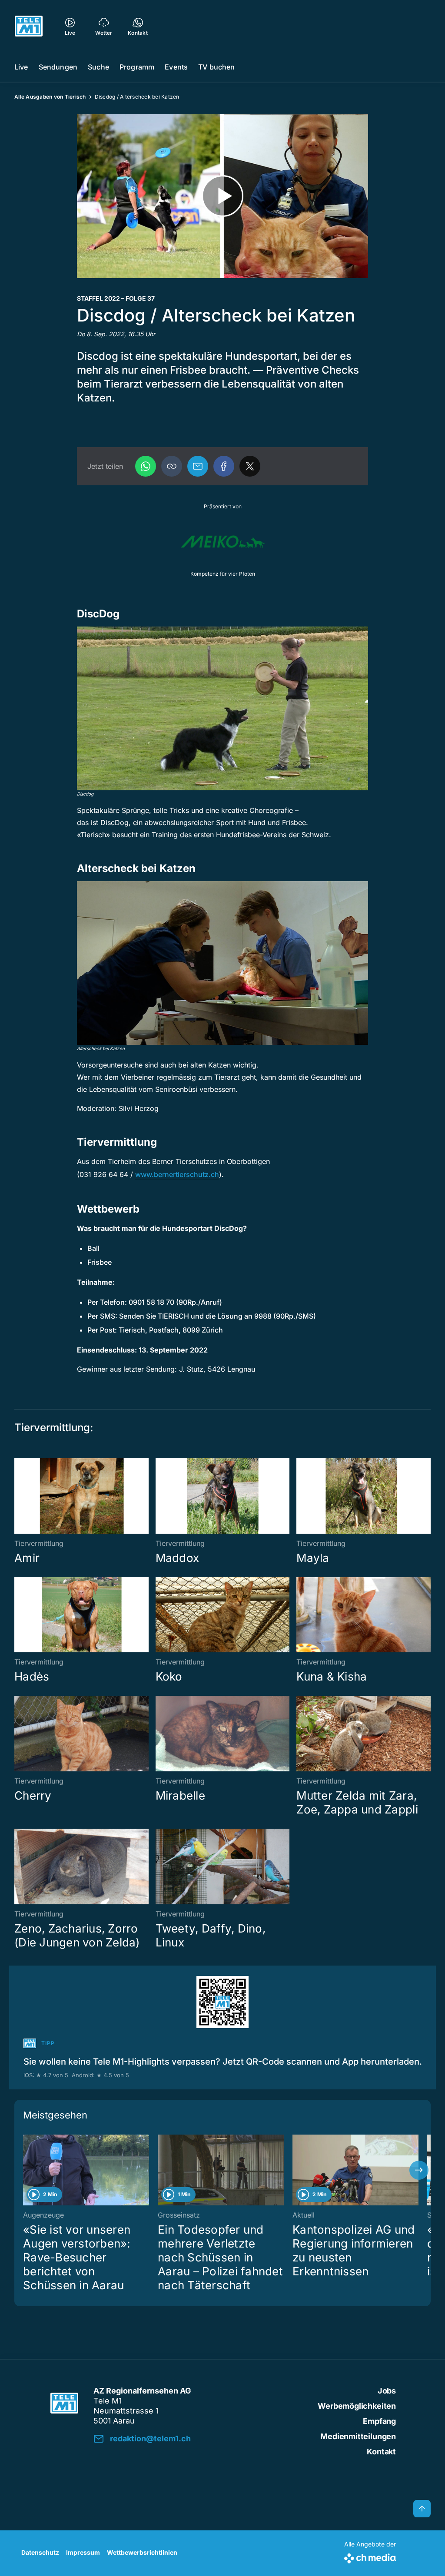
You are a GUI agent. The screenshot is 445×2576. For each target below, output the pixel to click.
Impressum (83, 2552)
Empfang (379, 2421)
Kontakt (381, 2452)
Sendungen (58, 67)
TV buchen (216, 67)
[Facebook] (224, 466)
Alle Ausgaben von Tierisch (50, 97)
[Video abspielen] (222, 196)
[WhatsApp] (146, 466)
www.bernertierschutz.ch (177, 1174)
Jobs (387, 2391)
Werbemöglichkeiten (357, 2406)
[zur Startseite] (29, 26)
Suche (98, 67)
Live (21, 67)
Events (176, 67)
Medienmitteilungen (358, 2436)
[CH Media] (370, 2557)
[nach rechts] (419, 2170)
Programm (137, 67)
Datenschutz (40, 2552)
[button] (172, 466)
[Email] (198, 466)
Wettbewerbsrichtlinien (142, 2552)
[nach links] (26, 2170)
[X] (250, 466)
